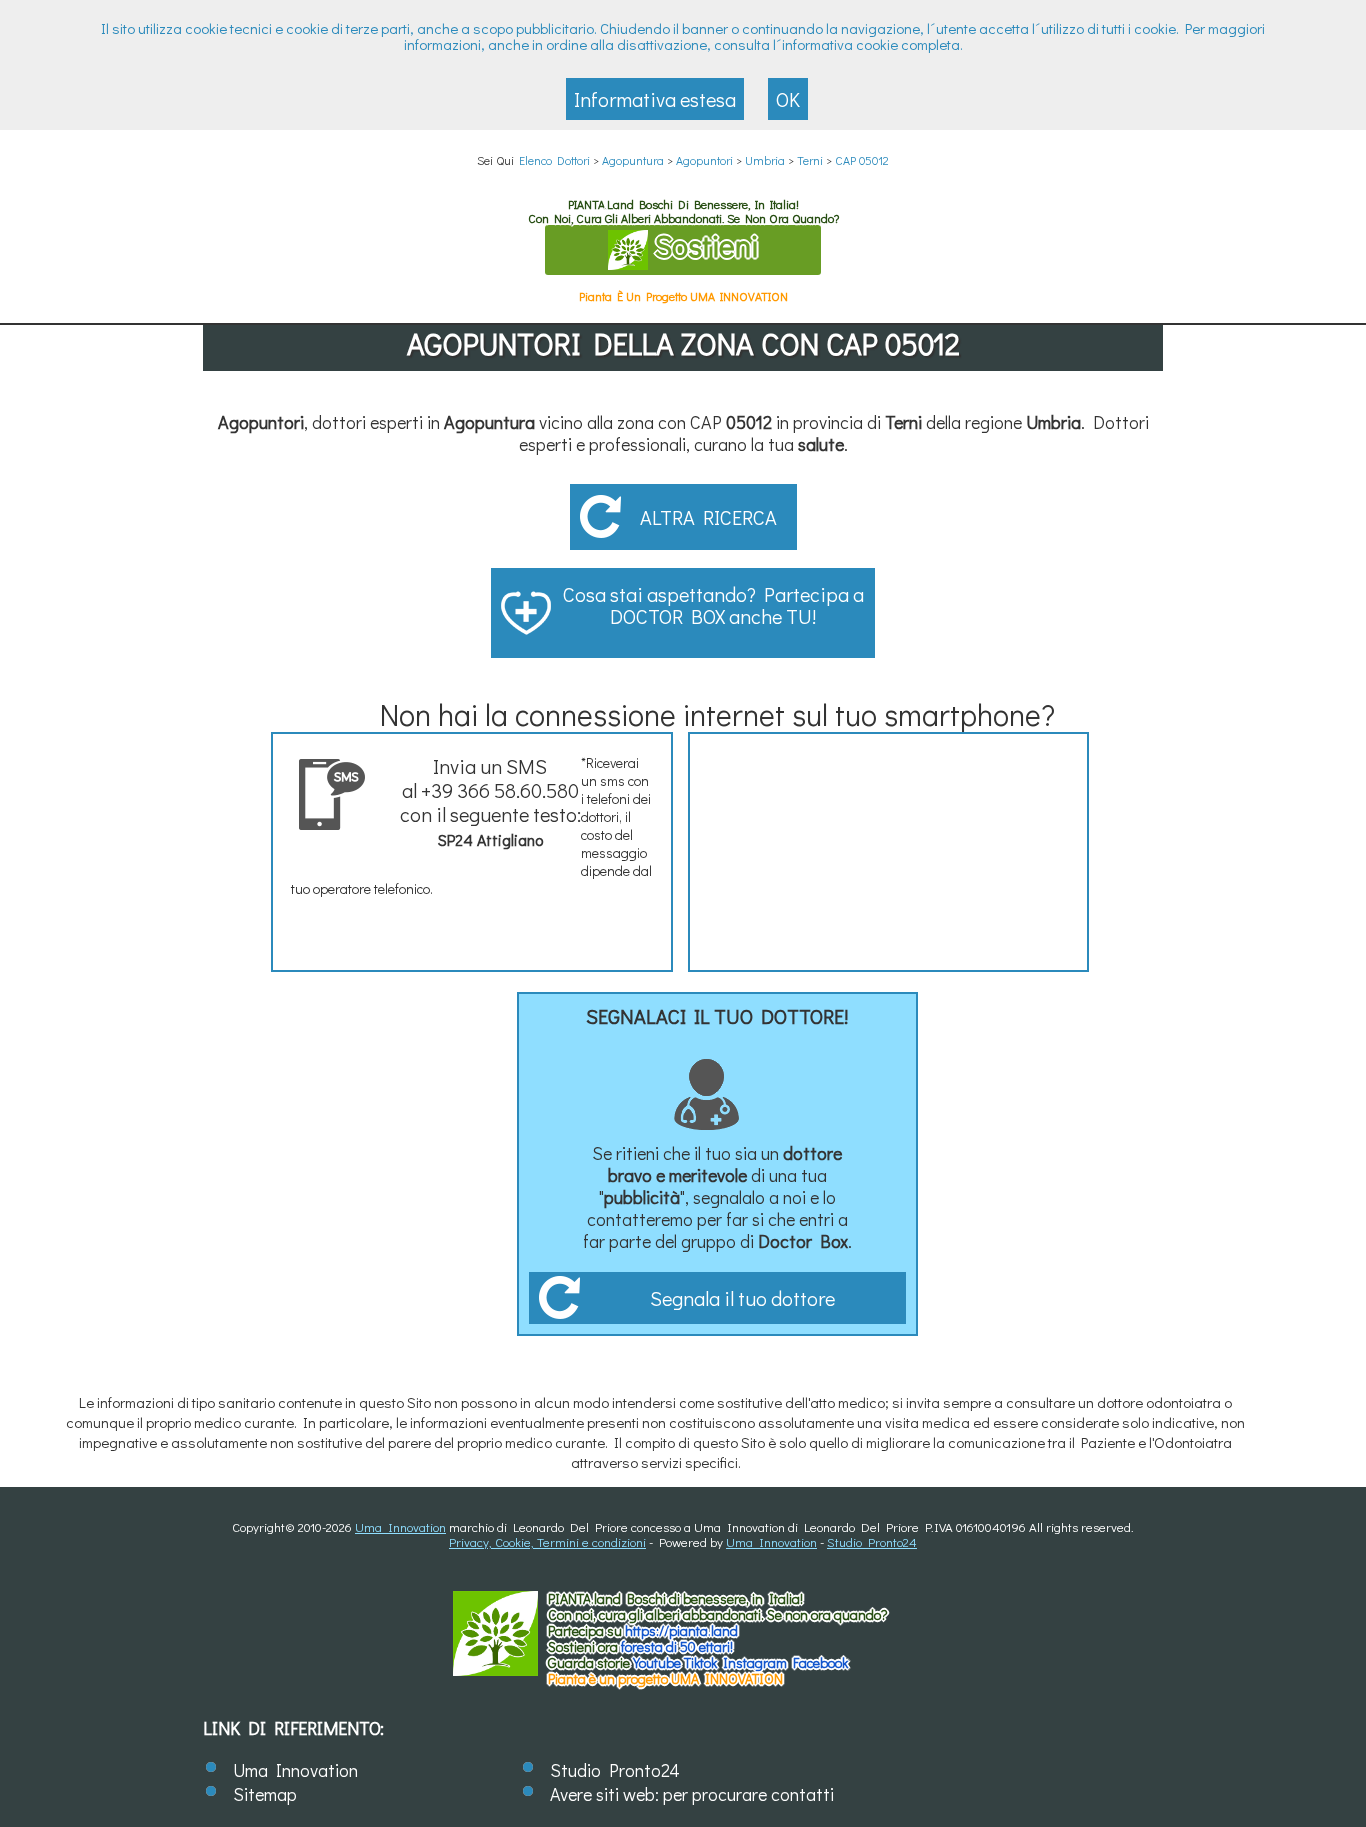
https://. (681, 1630)
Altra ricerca (708, 517)
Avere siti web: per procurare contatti (692, 1794)
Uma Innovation (400, 1526)
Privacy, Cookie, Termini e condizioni (547, 1541)
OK (788, 99)
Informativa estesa (655, 99)
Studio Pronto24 (872, 1541)
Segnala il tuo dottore (742, 1298)
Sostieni (703, 245)
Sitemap (265, 1794)
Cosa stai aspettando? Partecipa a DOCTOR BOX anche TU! (713, 605)
